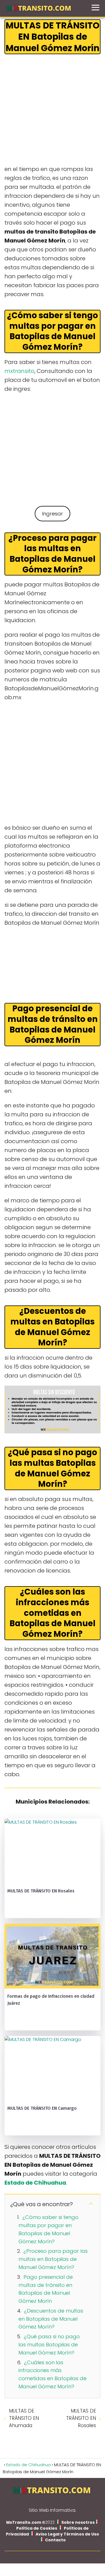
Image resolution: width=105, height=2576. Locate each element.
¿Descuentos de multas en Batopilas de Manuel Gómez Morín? (51, 2319)
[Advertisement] (53, 110)
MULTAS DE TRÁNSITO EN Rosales (81, 2418)
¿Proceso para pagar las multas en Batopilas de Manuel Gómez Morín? (53, 2259)
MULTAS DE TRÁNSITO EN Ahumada (24, 2418)
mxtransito (19, 371)
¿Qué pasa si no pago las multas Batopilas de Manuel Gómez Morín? (49, 2345)
